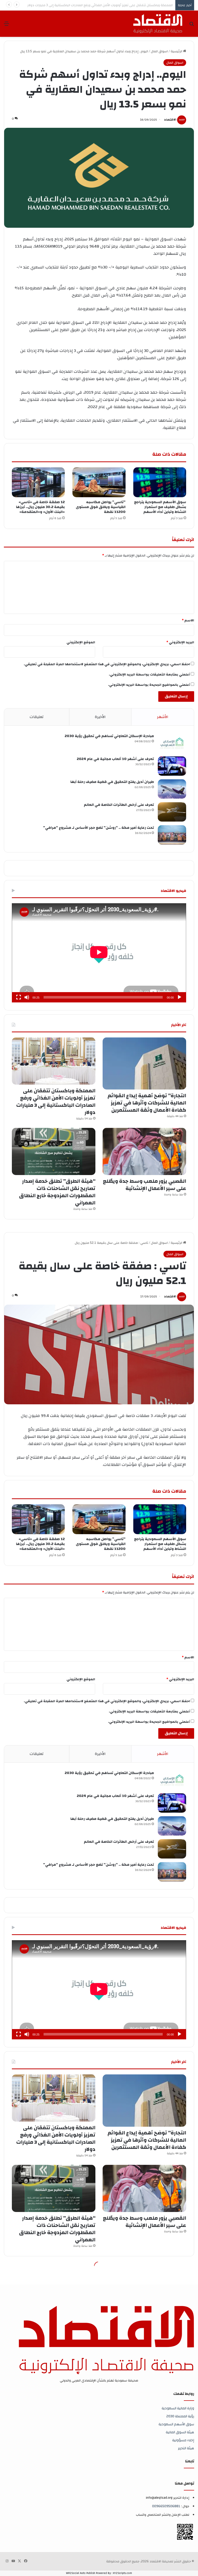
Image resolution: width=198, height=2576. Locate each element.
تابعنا (190, 2461)
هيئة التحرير (186, 2448)
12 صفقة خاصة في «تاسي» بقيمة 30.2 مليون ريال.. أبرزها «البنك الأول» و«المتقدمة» (40, 507)
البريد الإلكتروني (180, 642)
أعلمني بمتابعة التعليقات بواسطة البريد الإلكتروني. (149, 674)
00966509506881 (166, 2506)
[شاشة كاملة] (19, 997)
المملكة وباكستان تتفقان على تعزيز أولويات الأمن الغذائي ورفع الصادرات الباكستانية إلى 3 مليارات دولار (56, 1101)
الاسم (188, 620)
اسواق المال (159, 51)
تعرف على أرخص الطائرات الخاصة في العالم (119, 805)
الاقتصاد (170, 120)
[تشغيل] (179, 997)
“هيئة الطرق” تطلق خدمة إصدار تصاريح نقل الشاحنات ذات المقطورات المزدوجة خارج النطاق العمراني (57, 1192)
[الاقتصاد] (158, 24)
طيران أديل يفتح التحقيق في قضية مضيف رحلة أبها (112, 782)
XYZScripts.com (122, 2573)
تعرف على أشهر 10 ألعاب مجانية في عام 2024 (115, 759)
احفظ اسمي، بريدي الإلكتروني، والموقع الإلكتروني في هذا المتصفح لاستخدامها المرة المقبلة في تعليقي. (107, 664)
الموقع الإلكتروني (81, 642)
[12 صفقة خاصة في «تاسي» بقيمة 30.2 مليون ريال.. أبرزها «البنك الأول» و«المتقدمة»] (38, 482)
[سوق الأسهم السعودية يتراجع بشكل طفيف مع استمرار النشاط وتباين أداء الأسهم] (160, 482)
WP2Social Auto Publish (81, 2573)
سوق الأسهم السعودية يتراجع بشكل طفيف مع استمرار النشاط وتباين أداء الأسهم (160, 507)
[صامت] (27, 997)
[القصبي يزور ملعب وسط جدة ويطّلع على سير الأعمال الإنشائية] (144, 1151)
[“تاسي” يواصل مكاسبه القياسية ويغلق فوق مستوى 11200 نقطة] (99, 482)
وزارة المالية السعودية (178, 2408)
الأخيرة (100, 717)
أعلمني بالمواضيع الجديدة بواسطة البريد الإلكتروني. (149, 685)
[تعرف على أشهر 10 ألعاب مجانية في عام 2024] (172, 766)
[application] (99, 953)
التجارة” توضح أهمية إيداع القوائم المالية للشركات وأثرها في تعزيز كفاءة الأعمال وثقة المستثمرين (147, 1103)
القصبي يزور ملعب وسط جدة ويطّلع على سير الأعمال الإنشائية (129, 5)
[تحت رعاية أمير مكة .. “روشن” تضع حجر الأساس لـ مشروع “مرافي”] (172, 835)
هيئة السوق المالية (180, 2432)
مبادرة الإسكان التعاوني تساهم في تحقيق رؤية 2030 (109, 736)
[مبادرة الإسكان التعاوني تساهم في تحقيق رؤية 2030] (172, 743)
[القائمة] (6, 26)
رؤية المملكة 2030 (180, 2416)
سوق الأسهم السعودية (176, 2424)
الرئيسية (177, 51)
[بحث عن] (192, 26)
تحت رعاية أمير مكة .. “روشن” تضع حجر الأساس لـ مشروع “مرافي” (98, 828)
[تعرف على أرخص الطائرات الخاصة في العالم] (172, 812)
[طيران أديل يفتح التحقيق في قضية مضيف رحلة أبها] (172, 789)
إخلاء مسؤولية (183, 2440)
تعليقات (37, 717)
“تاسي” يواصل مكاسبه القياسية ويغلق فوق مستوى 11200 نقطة (101, 507)
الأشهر (163, 717)
